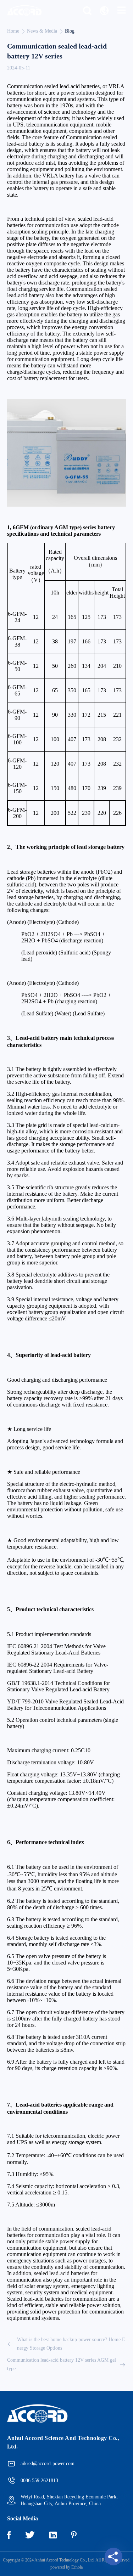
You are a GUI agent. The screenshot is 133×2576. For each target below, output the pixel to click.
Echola (77, 2567)
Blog (70, 31)
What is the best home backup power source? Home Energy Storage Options (71, 2344)
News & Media (42, 31)
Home (13, 31)
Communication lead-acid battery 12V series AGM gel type (62, 2364)
